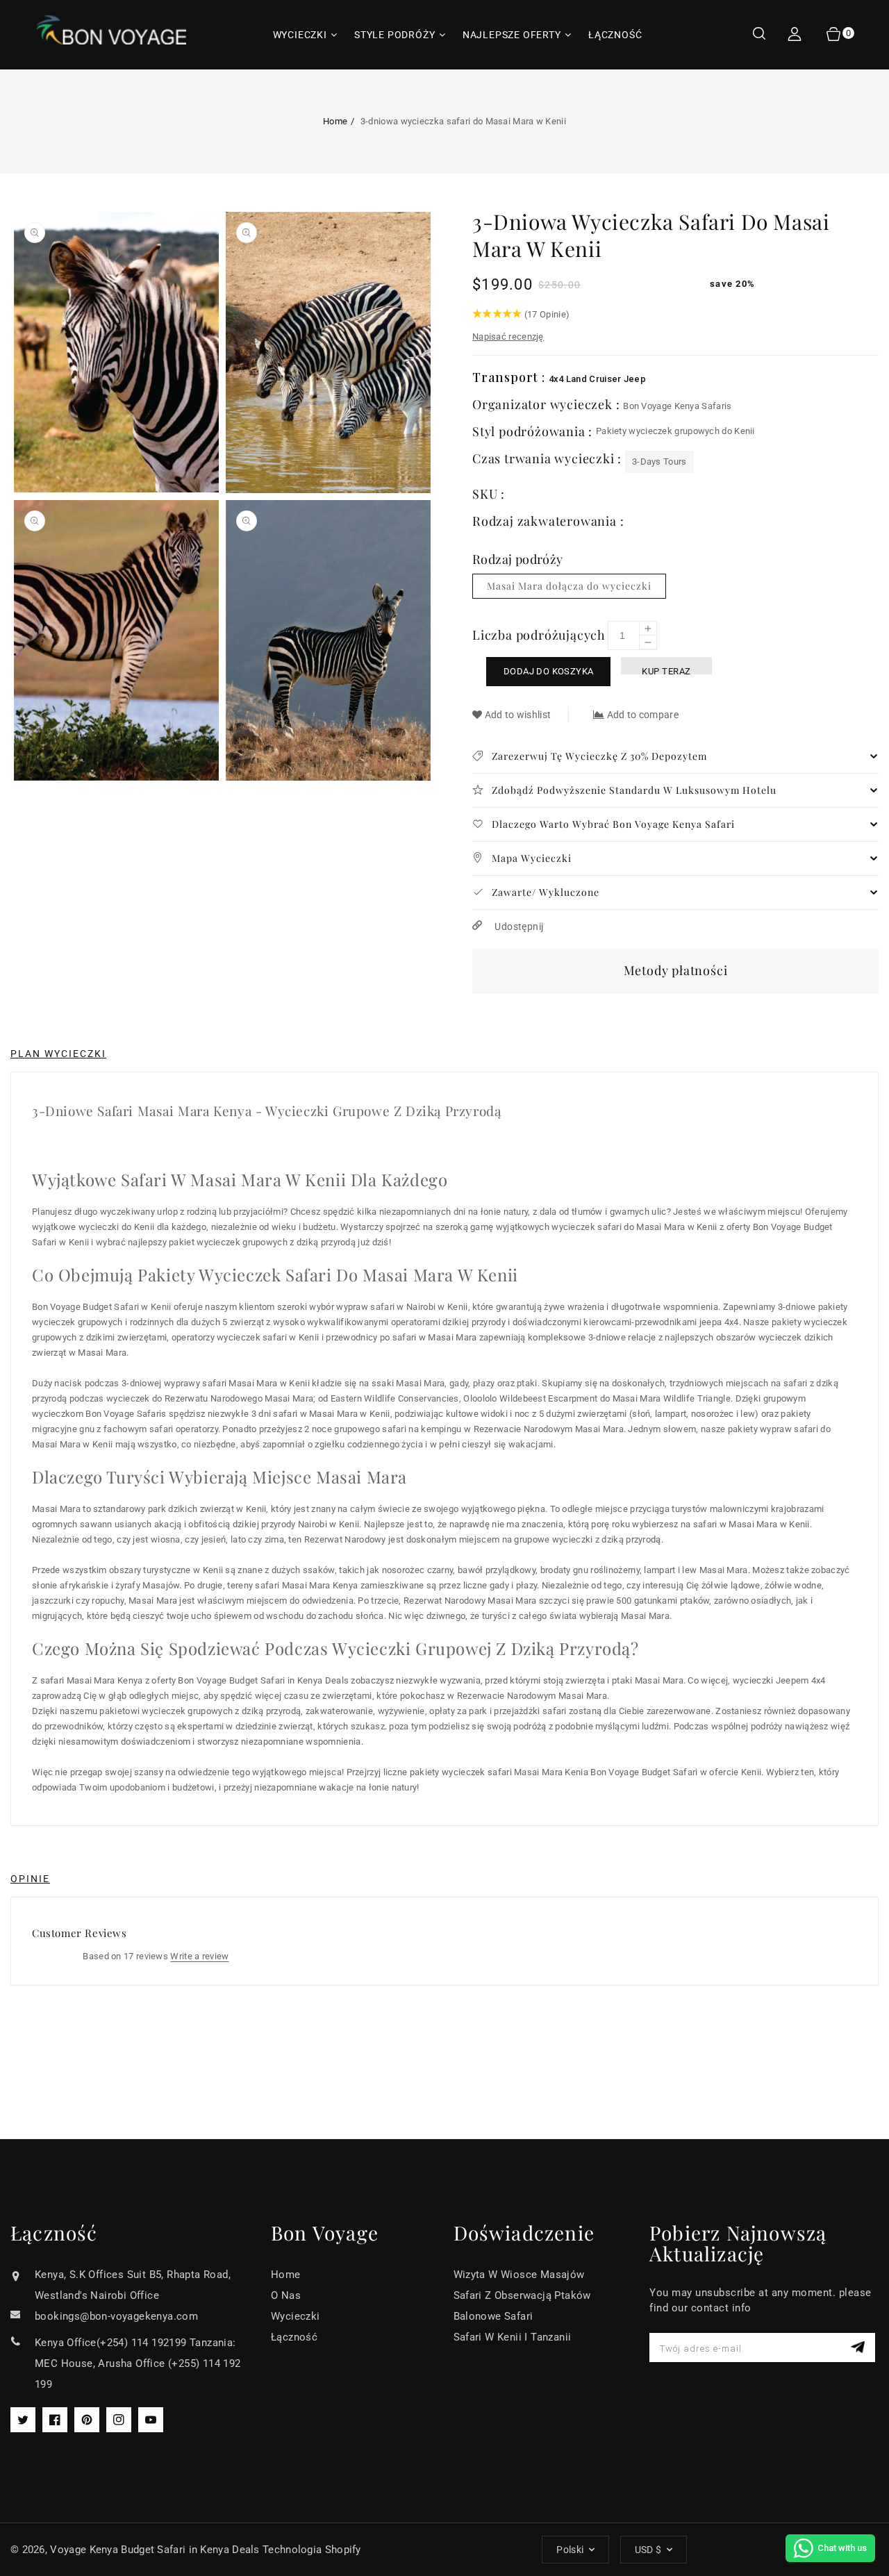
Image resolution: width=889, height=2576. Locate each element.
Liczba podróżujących (539, 635)
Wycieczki (296, 2316)
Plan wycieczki (58, 1054)
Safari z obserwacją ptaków (522, 2295)
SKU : (489, 494)
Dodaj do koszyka (548, 671)
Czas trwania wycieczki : (549, 458)
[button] (759, 35)
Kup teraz (666, 670)
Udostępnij (518, 926)
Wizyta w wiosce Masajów (519, 2275)
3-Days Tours (659, 462)
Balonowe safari (493, 2316)
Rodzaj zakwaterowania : (548, 521)
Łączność (294, 2337)
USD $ (648, 2550)
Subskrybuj (859, 2347)
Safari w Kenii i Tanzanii (513, 2337)
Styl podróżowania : (534, 431)
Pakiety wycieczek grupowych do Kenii (675, 431)
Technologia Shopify (312, 2550)
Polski (570, 2550)
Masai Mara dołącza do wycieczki (569, 586)
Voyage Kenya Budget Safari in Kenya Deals (155, 2550)
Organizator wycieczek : (548, 404)
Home (335, 121)
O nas (286, 2295)
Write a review (199, 1956)
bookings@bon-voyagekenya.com (116, 2316)
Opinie (30, 1879)
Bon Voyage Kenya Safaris (677, 406)
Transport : (510, 377)
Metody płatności (676, 970)
